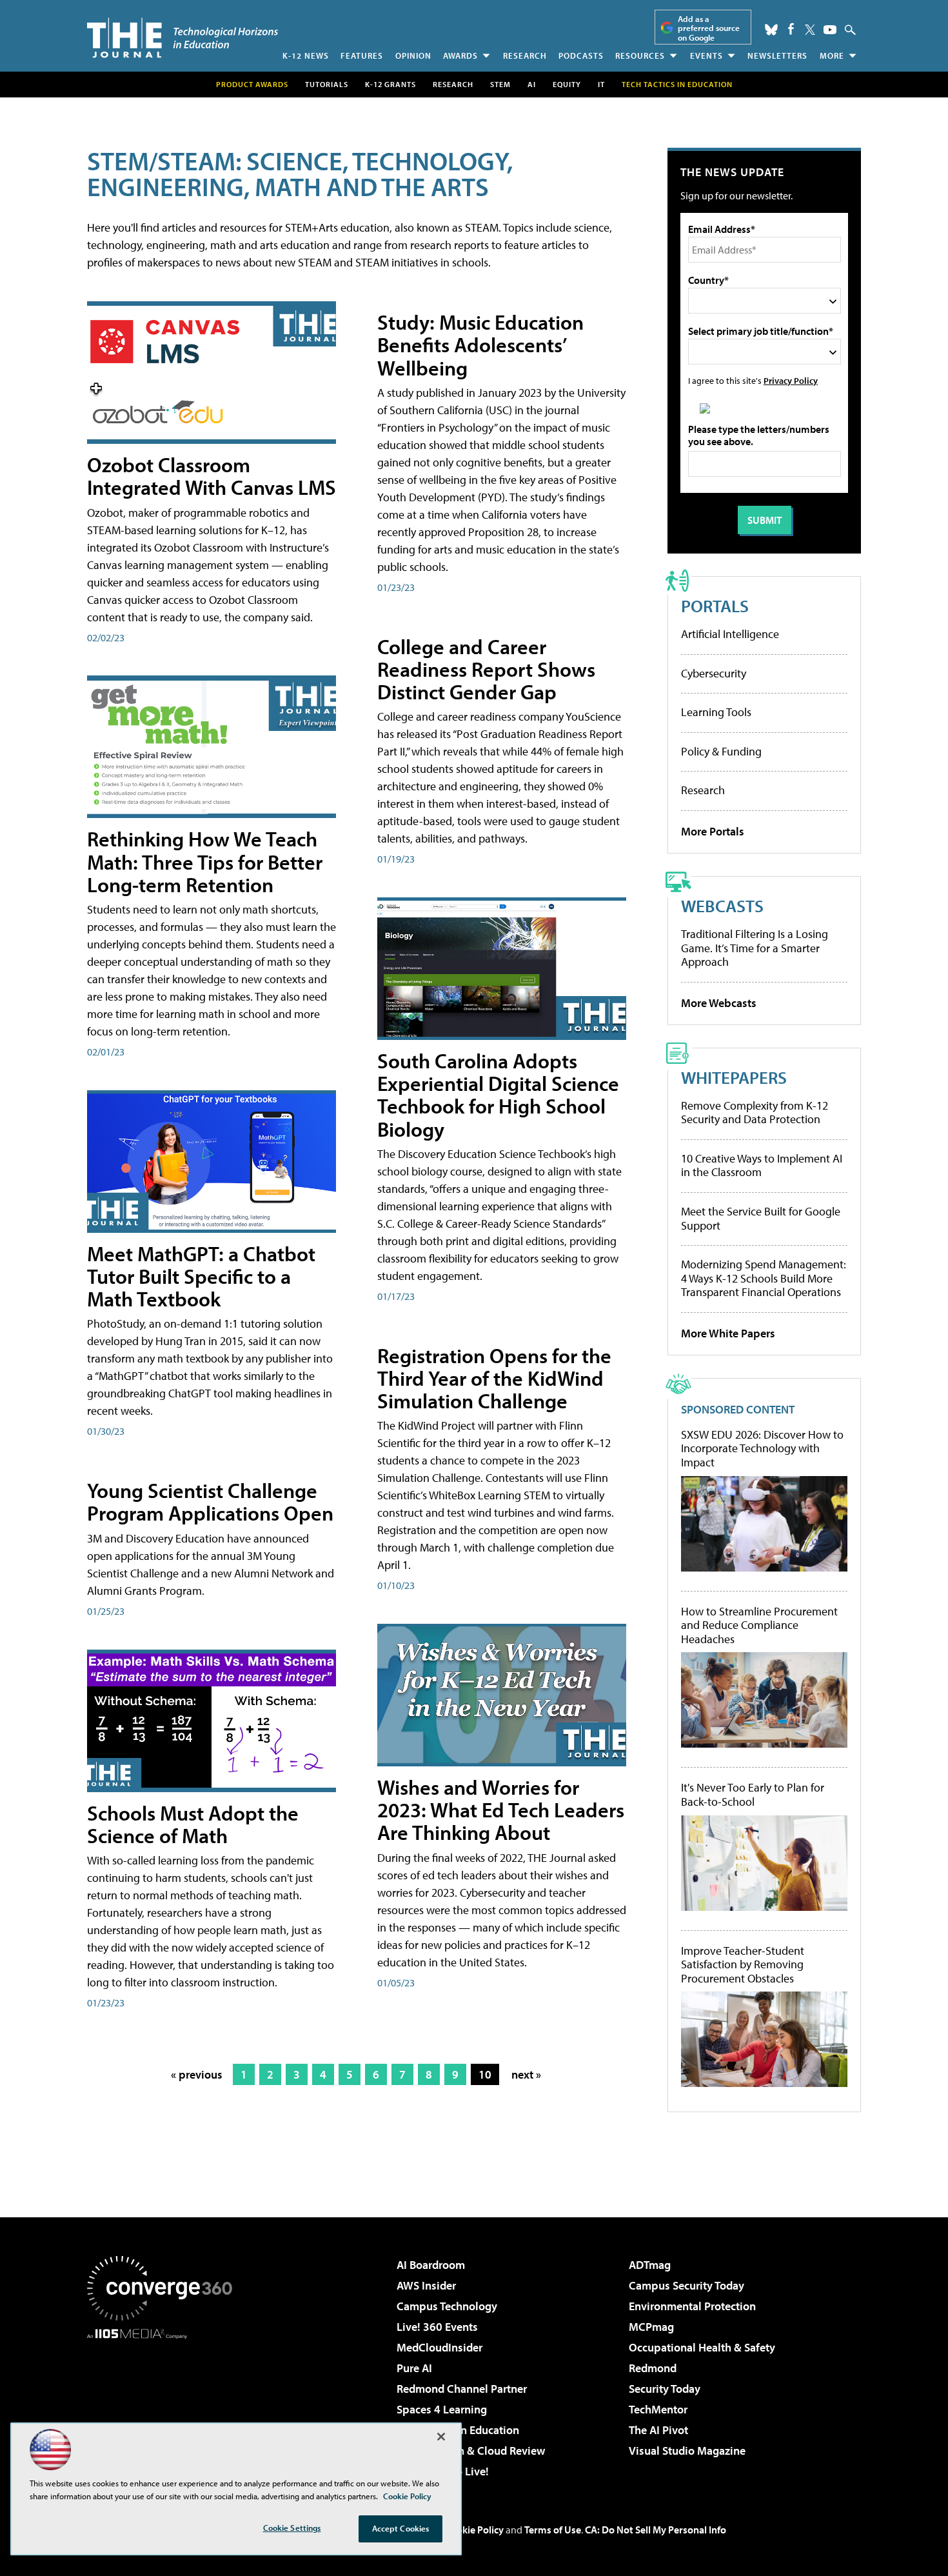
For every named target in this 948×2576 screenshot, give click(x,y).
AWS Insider (426, 2285)
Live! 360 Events (437, 2327)
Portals (715, 605)
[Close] (441, 2437)
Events (706, 55)
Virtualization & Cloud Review (471, 2451)
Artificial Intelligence (730, 634)
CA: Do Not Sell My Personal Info (656, 2530)
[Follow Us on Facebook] (791, 29)
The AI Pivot (658, 2430)
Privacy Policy (791, 380)
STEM (500, 84)
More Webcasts (719, 1003)
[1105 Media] (164, 2405)
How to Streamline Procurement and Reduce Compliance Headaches (759, 1625)
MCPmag (651, 2327)
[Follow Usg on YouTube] (830, 30)
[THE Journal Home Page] (183, 38)
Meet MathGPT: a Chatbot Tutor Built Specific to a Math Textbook (201, 1276)
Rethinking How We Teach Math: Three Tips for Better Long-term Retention (205, 861)
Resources (640, 55)
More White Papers (728, 1333)
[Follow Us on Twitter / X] (810, 30)
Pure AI (414, 2368)
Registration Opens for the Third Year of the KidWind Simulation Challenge (494, 1378)
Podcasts (581, 55)
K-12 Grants (390, 84)
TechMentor (658, 2409)
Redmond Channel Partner (462, 2389)
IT (601, 84)
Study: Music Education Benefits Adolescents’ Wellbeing (480, 344)
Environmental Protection (692, 2306)
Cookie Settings (292, 2528)
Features (362, 55)
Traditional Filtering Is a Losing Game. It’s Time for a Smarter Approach (755, 948)
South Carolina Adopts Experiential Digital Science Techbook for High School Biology (498, 1095)
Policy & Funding (721, 751)
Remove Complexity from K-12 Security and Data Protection (755, 1113)
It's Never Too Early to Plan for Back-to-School (753, 1794)
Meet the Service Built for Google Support (761, 1218)
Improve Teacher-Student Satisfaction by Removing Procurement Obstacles (743, 1965)
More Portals (713, 831)
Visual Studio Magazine (687, 2451)
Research (525, 55)
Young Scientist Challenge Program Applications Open (210, 1502)
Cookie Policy (474, 2530)
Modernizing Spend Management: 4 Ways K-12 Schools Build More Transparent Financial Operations (764, 1278)
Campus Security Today (686, 2285)
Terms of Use (553, 2530)
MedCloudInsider (439, 2347)
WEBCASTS (722, 905)
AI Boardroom (431, 2265)
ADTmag (650, 2265)
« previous (197, 2074)
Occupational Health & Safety (702, 2347)
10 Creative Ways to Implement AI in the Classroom (762, 1165)
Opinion (413, 55)
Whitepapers (734, 1077)
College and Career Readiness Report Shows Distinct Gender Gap (486, 669)
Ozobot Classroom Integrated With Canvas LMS (212, 476)
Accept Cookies (401, 2528)
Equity (567, 84)
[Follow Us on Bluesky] (771, 30)
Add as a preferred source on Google (709, 28)
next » (526, 2074)
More (832, 55)
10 (485, 2074)
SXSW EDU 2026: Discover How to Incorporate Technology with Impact (762, 1449)
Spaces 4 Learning (442, 2409)
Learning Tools (716, 712)
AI (532, 84)
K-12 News (306, 55)
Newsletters (777, 55)
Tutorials (327, 84)
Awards (460, 55)
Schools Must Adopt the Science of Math (193, 1824)
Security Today (665, 2389)
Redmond (653, 2368)
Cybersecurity (714, 673)
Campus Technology (447, 2306)
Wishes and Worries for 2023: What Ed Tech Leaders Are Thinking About (501, 1810)
